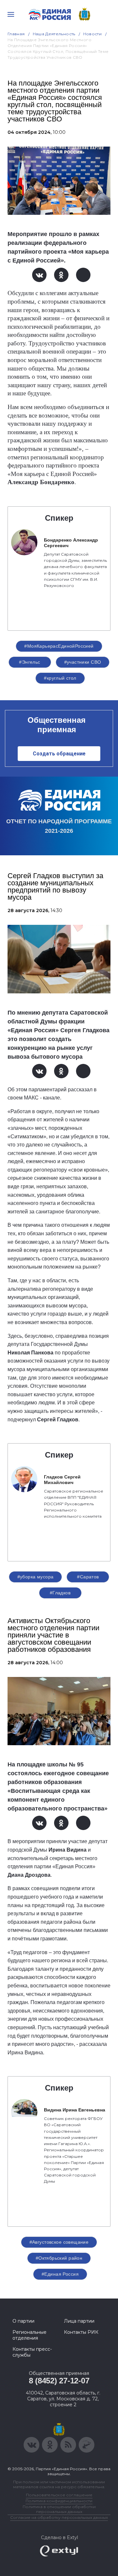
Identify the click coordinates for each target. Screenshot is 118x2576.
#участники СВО (83, 662)
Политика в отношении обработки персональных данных (59, 2509)
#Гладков (60, 1593)
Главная (16, 34)
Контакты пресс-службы (32, 2352)
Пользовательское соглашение (59, 2495)
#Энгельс (29, 662)
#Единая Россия (60, 2274)
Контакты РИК (81, 2332)
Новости (93, 34)
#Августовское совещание (59, 2242)
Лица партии (79, 2321)
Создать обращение (59, 754)
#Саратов (88, 1577)
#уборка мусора (36, 1577)
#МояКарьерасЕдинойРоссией (59, 646)
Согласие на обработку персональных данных (59, 2517)
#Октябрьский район (59, 2258)
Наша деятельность (54, 34)
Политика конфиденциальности (59, 2501)
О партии (23, 2321)
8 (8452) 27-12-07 (59, 2381)
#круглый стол (60, 678)
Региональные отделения (29, 2335)
